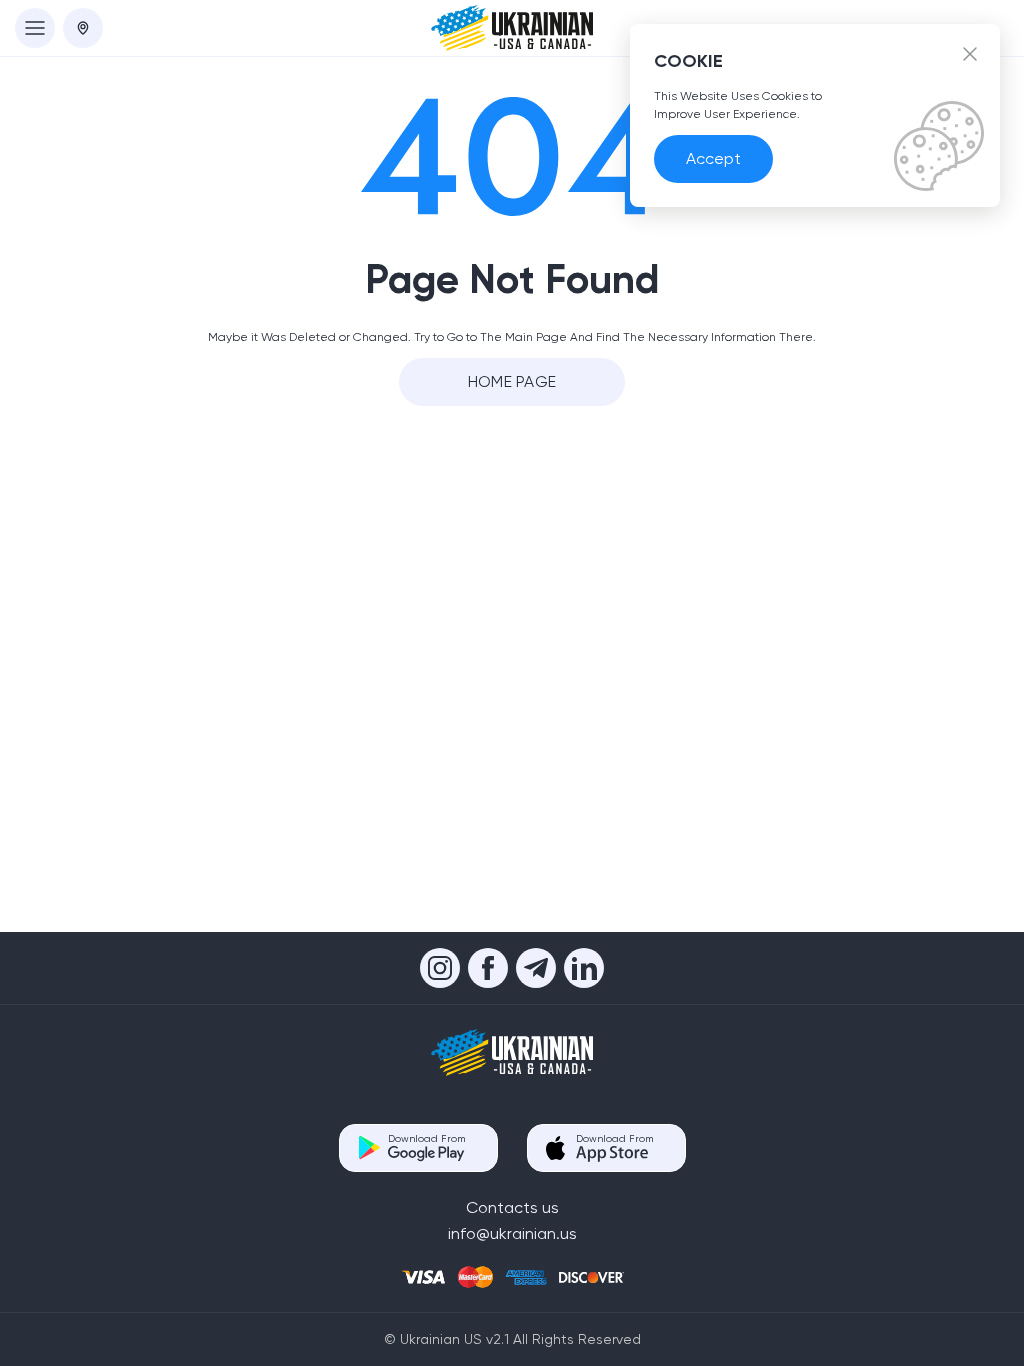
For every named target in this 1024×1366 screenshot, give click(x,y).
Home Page (512, 381)
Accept (713, 158)
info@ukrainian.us (512, 1233)
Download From (426, 1138)
